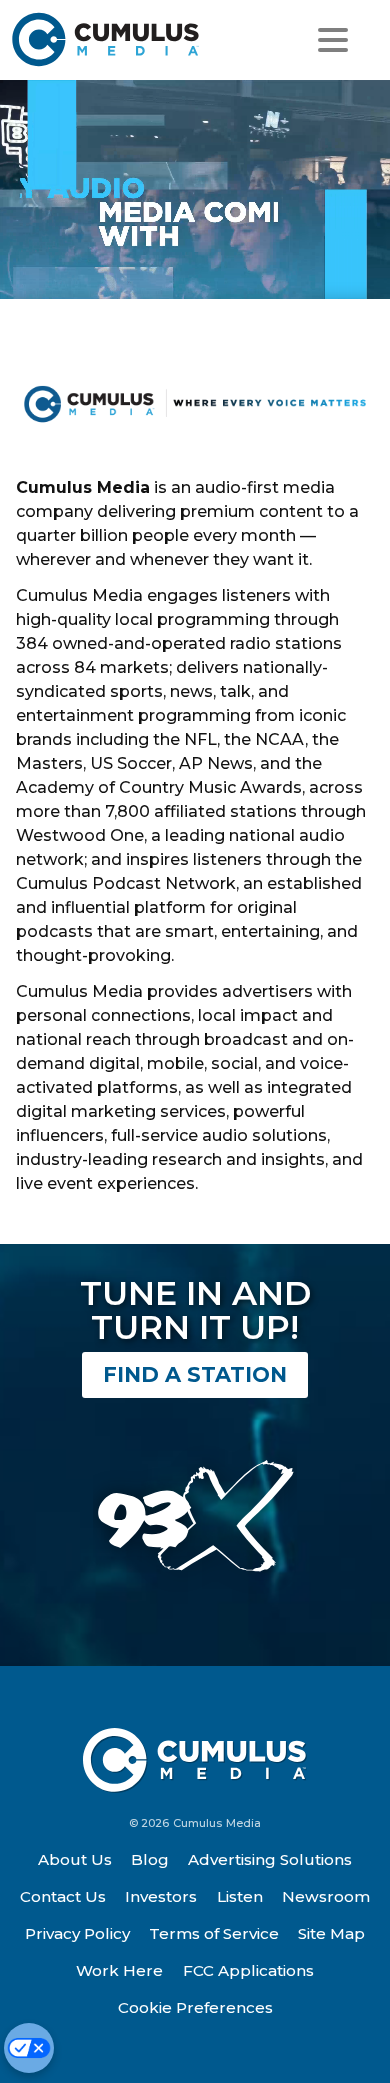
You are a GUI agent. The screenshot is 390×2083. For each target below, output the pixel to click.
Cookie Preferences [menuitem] (195, 2007)
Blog (150, 1859)
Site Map (331, 1933)
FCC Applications (248, 1970)
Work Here (119, 1970)
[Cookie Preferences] (29, 2048)
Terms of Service (214, 1933)
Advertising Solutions (270, 1859)
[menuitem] (75, 1860)
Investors (161, 1896)
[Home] (106, 39)
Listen (240, 1896)
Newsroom (326, 1896)
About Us (75, 1859)
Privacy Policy (77, 1933)
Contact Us (63, 1896)
